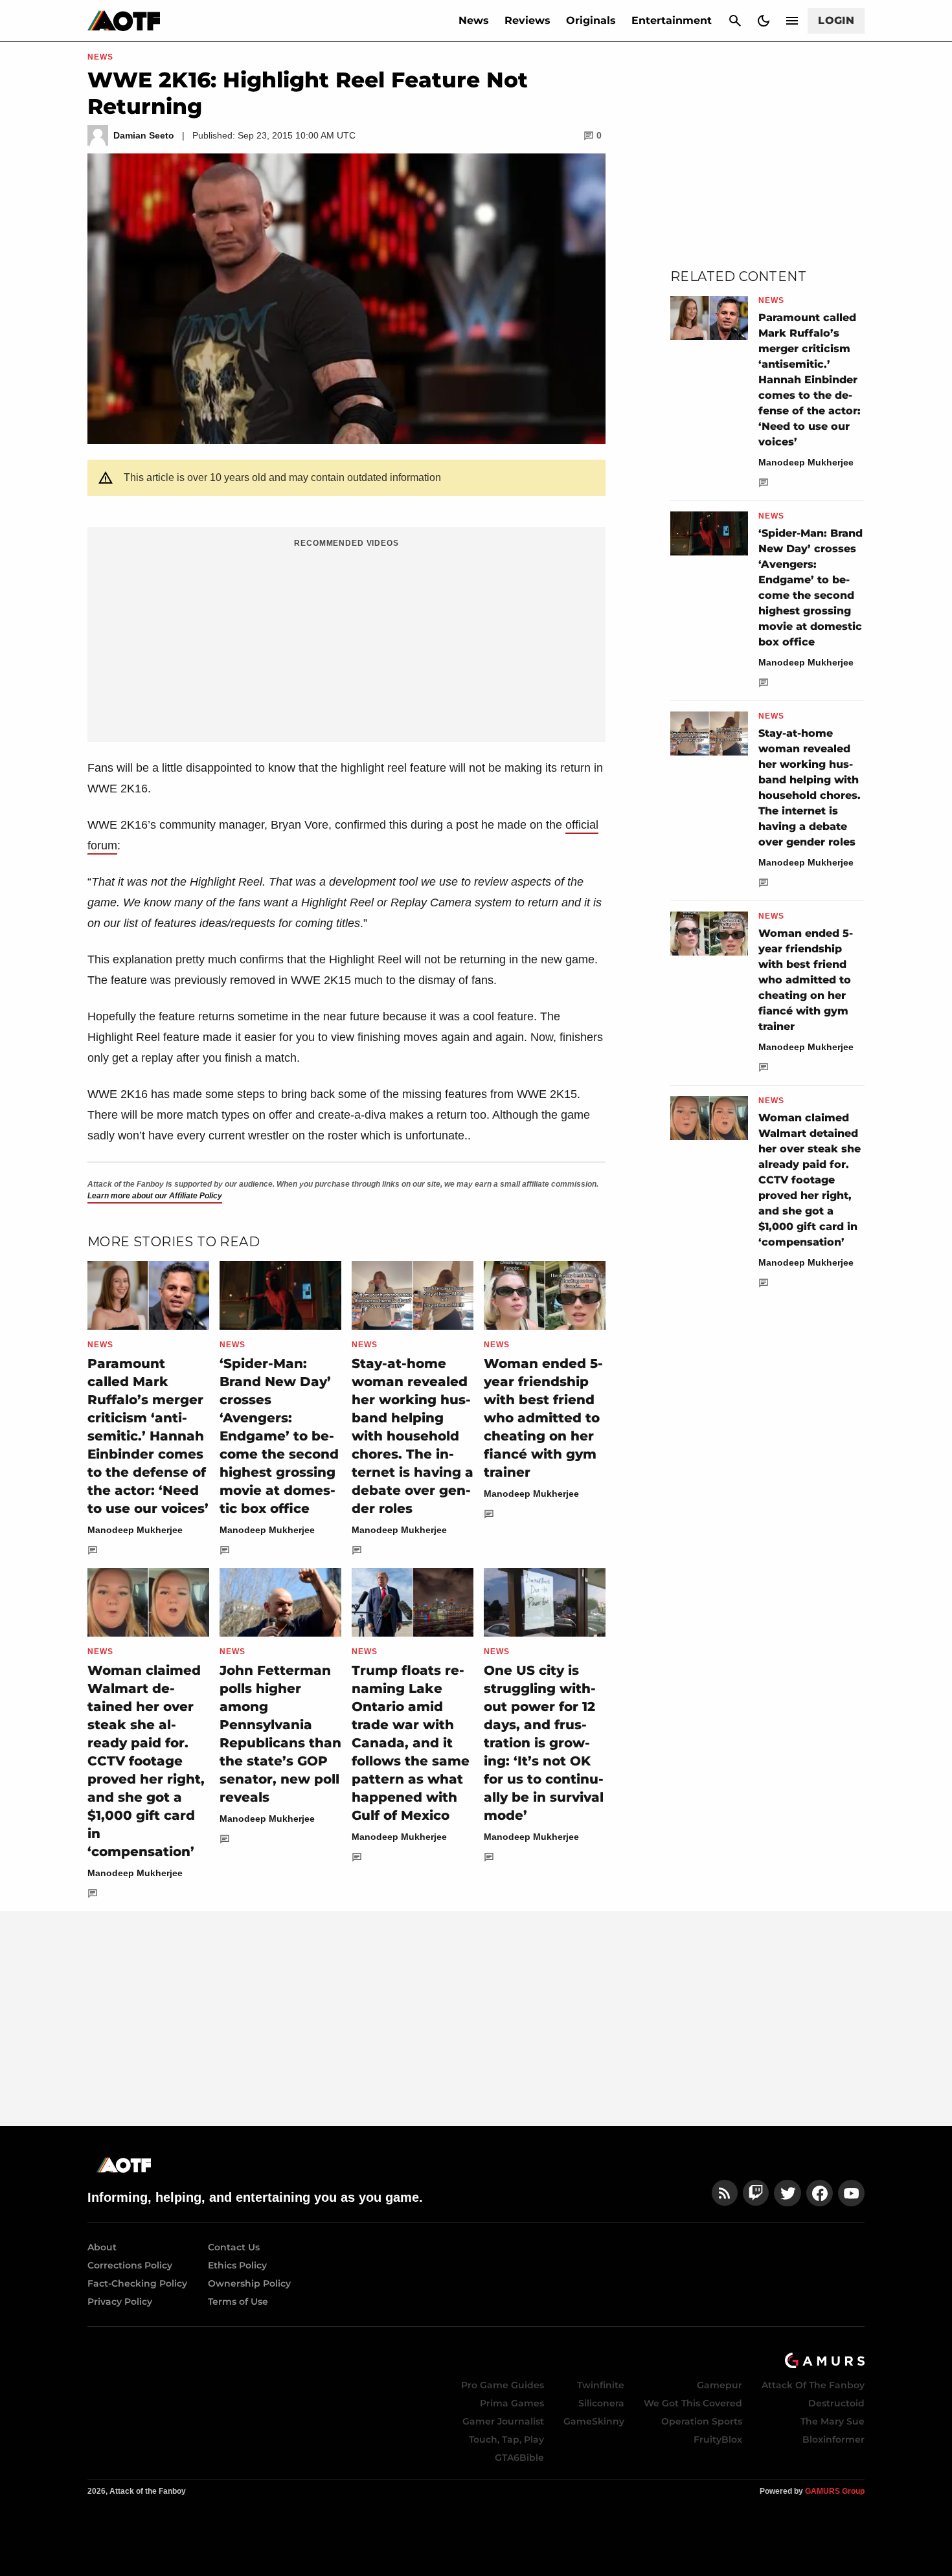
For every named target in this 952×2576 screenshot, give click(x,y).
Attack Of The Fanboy (813, 2385)
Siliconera (601, 2403)
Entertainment (672, 20)
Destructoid (836, 2403)
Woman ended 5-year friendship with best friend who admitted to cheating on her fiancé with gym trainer (543, 1418)
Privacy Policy (120, 2302)
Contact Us (234, 2247)
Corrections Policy (130, 2265)
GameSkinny (594, 2421)
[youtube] (852, 2193)
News (474, 20)
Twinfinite (601, 2385)
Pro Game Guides (503, 2385)
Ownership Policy (249, 2283)
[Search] (735, 21)
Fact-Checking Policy (137, 2283)
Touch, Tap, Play (506, 2439)
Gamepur (720, 2385)
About (102, 2247)
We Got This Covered (693, 2403)
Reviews (527, 20)
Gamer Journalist (503, 2421)
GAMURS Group (835, 2491)
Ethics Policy (237, 2265)
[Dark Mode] (764, 21)
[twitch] (756, 2193)
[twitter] (788, 2193)
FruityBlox (718, 2439)
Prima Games (512, 2403)
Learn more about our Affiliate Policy (155, 1196)
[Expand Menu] (792, 21)
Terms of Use (238, 2302)
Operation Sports (702, 2421)
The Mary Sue (833, 2421)
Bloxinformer (833, 2439)
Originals (591, 20)
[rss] (725, 2193)
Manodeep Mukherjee (135, 1530)
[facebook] (820, 2193)
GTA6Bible (519, 2458)
